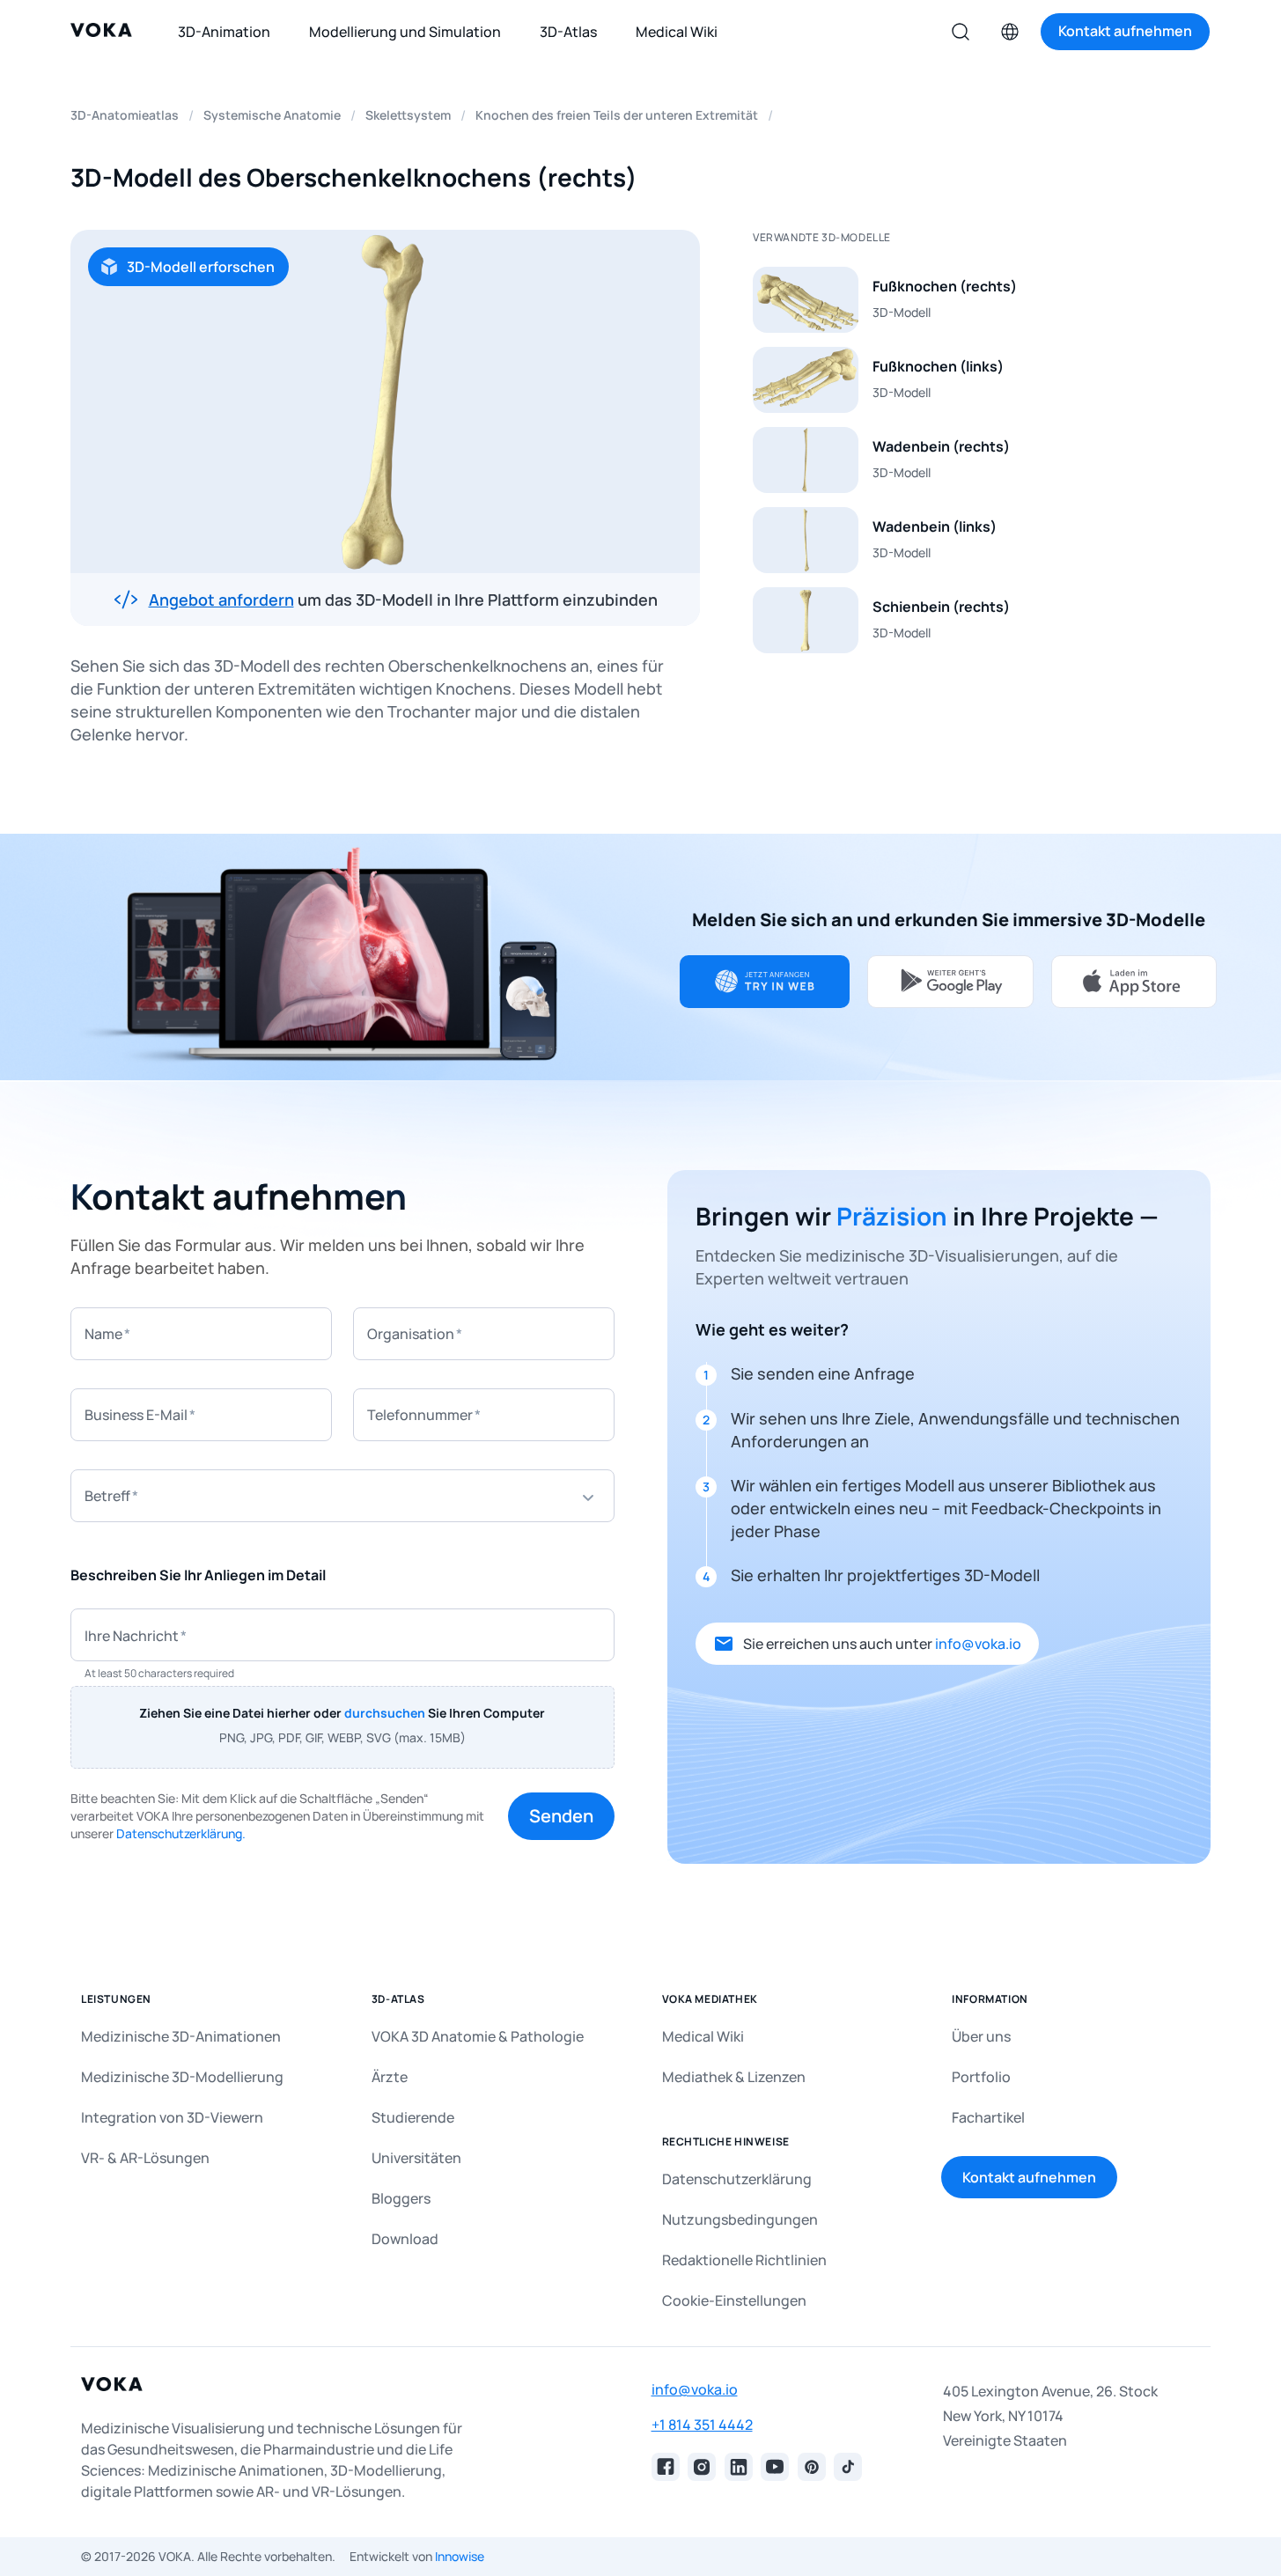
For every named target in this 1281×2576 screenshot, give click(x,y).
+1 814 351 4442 (702, 2425)
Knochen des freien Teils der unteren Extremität (617, 115)
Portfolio (981, 2077)
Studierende (413, 2117)
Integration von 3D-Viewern (172, 2117)
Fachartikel (988, 2117)
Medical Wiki (703, 2036)
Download (405, 2239)
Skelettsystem (408, 115)
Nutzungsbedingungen (740, 2219)
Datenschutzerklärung (737, 2179)
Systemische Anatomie (272, 115)
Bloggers (401, 2198)
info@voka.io (978, 1644)
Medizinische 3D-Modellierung (182, 2077)
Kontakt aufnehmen (1029, 2177)
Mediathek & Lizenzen (734, 2077)
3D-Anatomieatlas (125, 115)
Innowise (460, 2556)
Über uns (981, 2036)
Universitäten (416, 2158)
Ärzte (390, 2077)
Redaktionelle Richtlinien (744, 2260)
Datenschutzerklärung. (181, 1833)
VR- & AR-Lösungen (145, 2158)
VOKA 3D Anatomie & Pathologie (478, 2036)
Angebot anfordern (221, 600)
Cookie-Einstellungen (734, 2300)
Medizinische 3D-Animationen (181, 2036)
